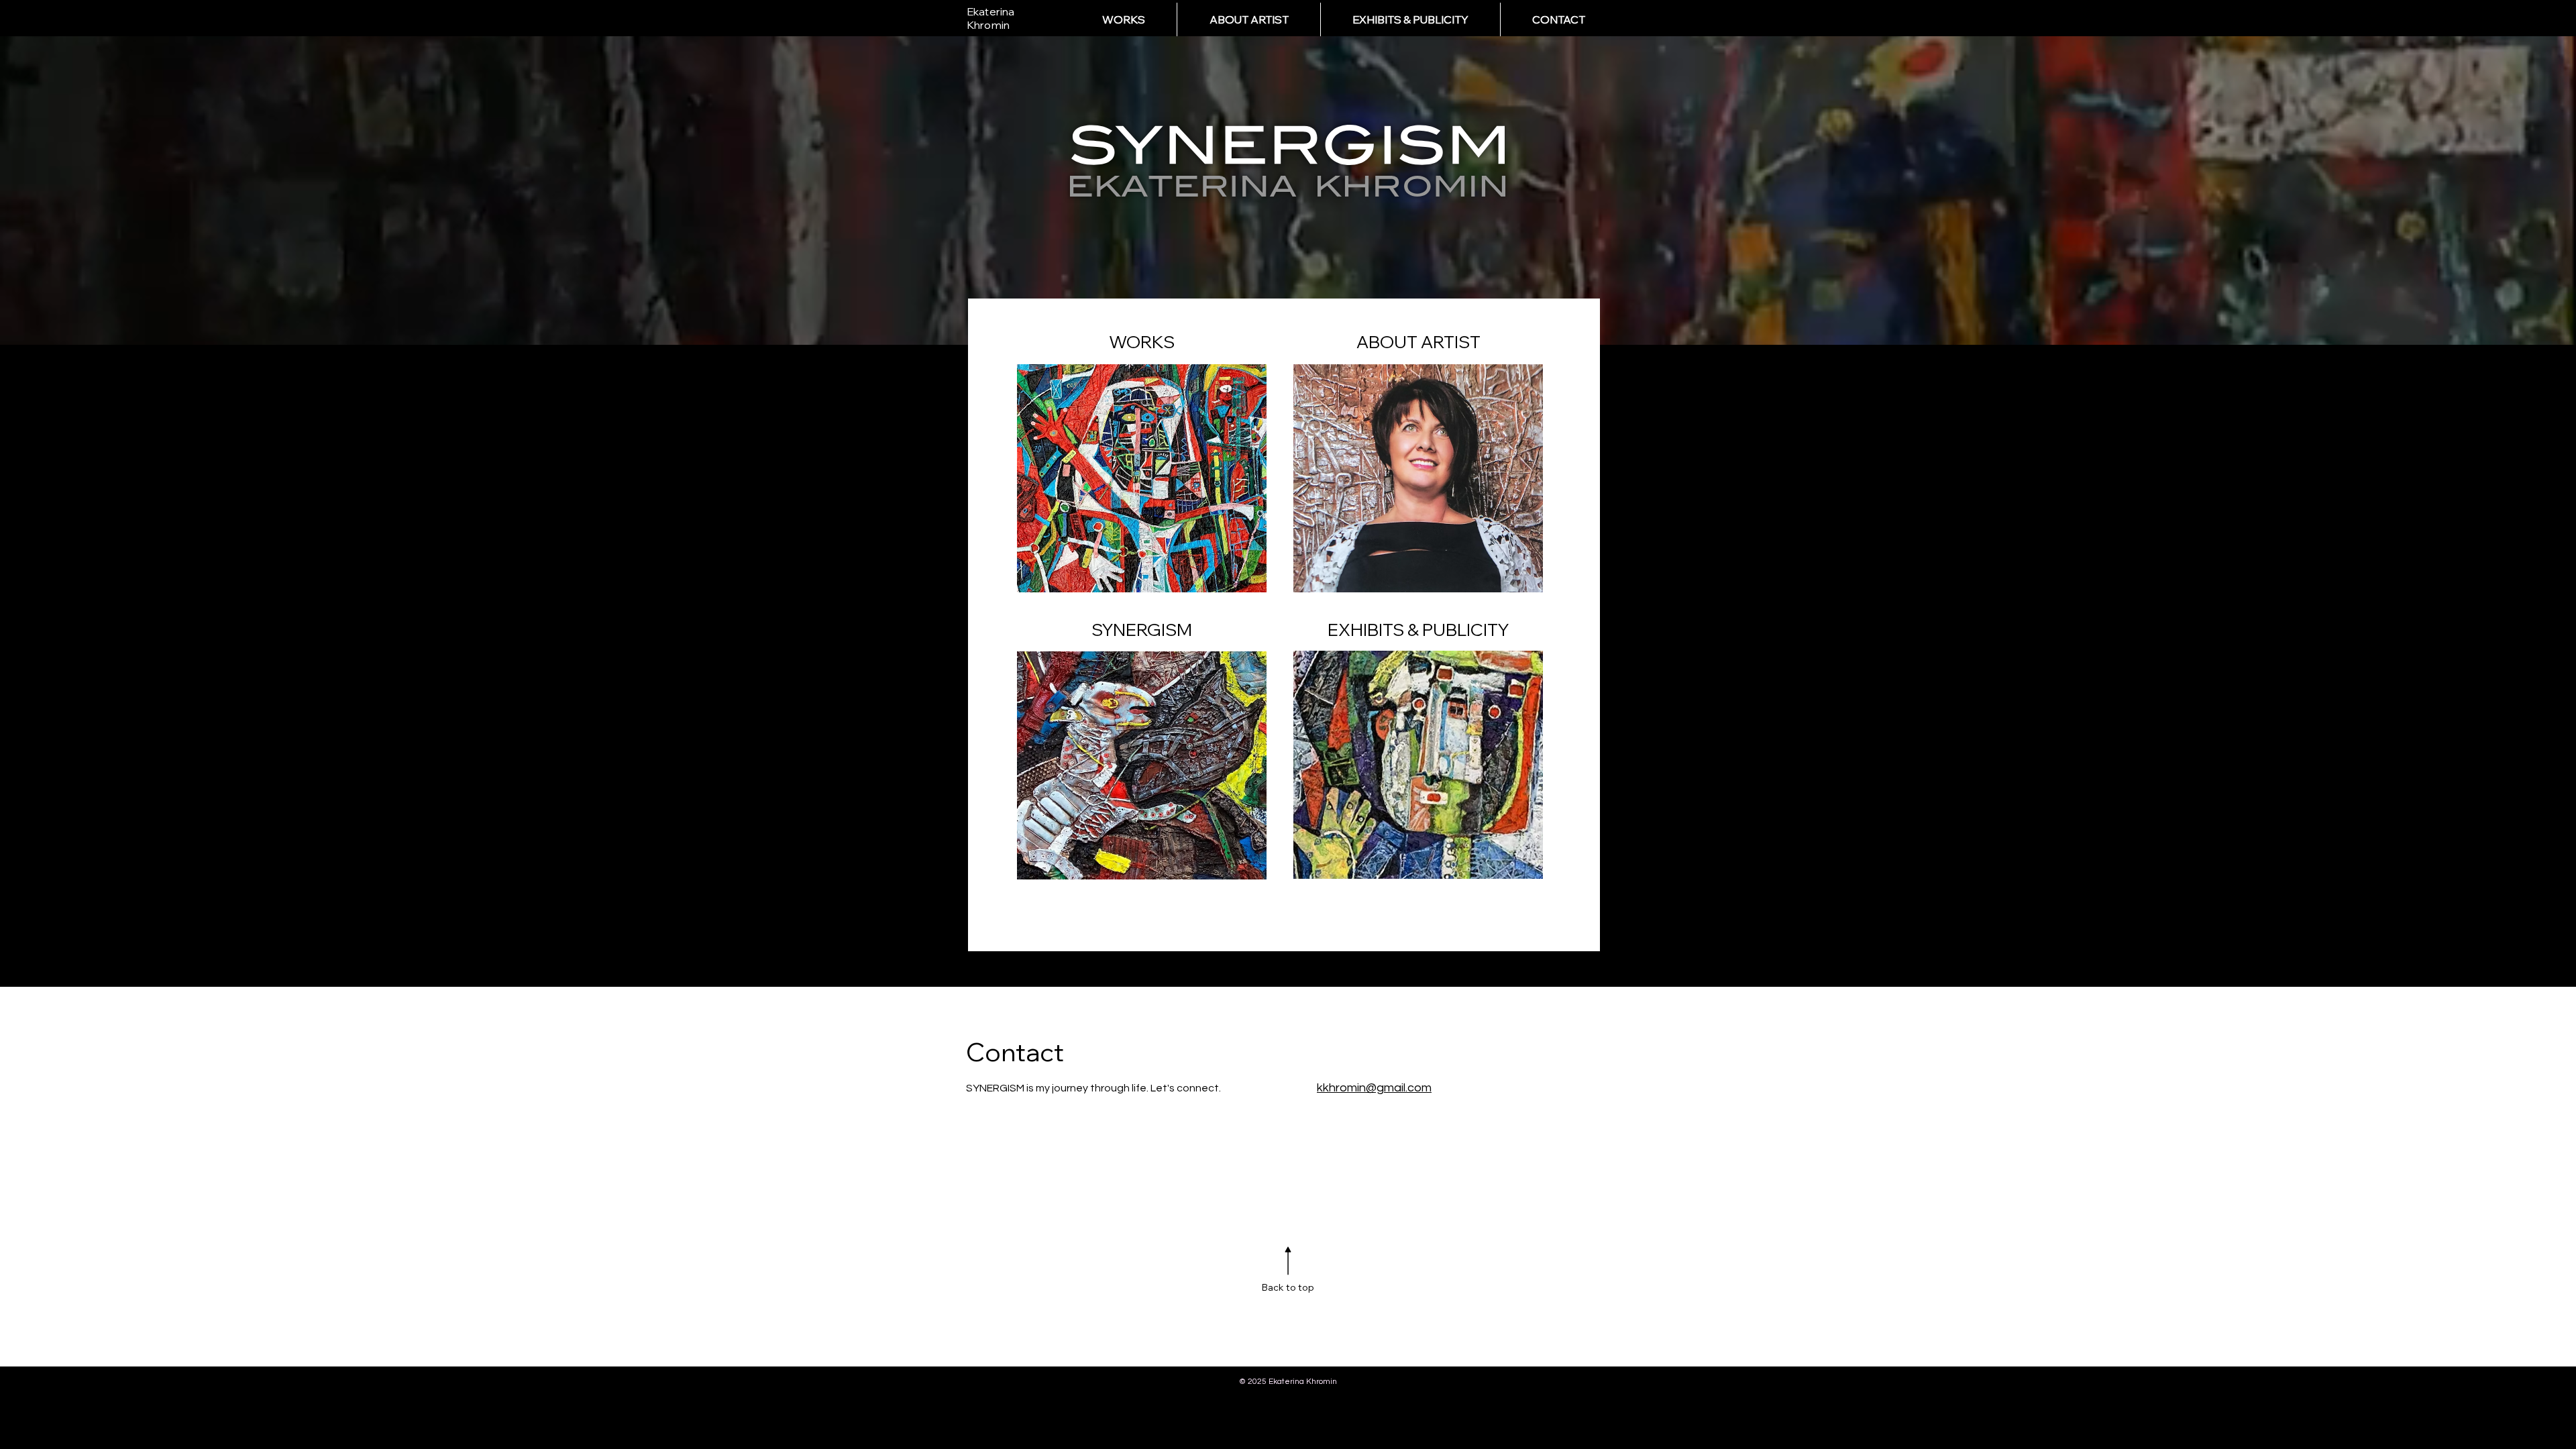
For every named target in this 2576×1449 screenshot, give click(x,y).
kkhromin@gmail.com (1374, 1088)
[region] (1142, 460)
